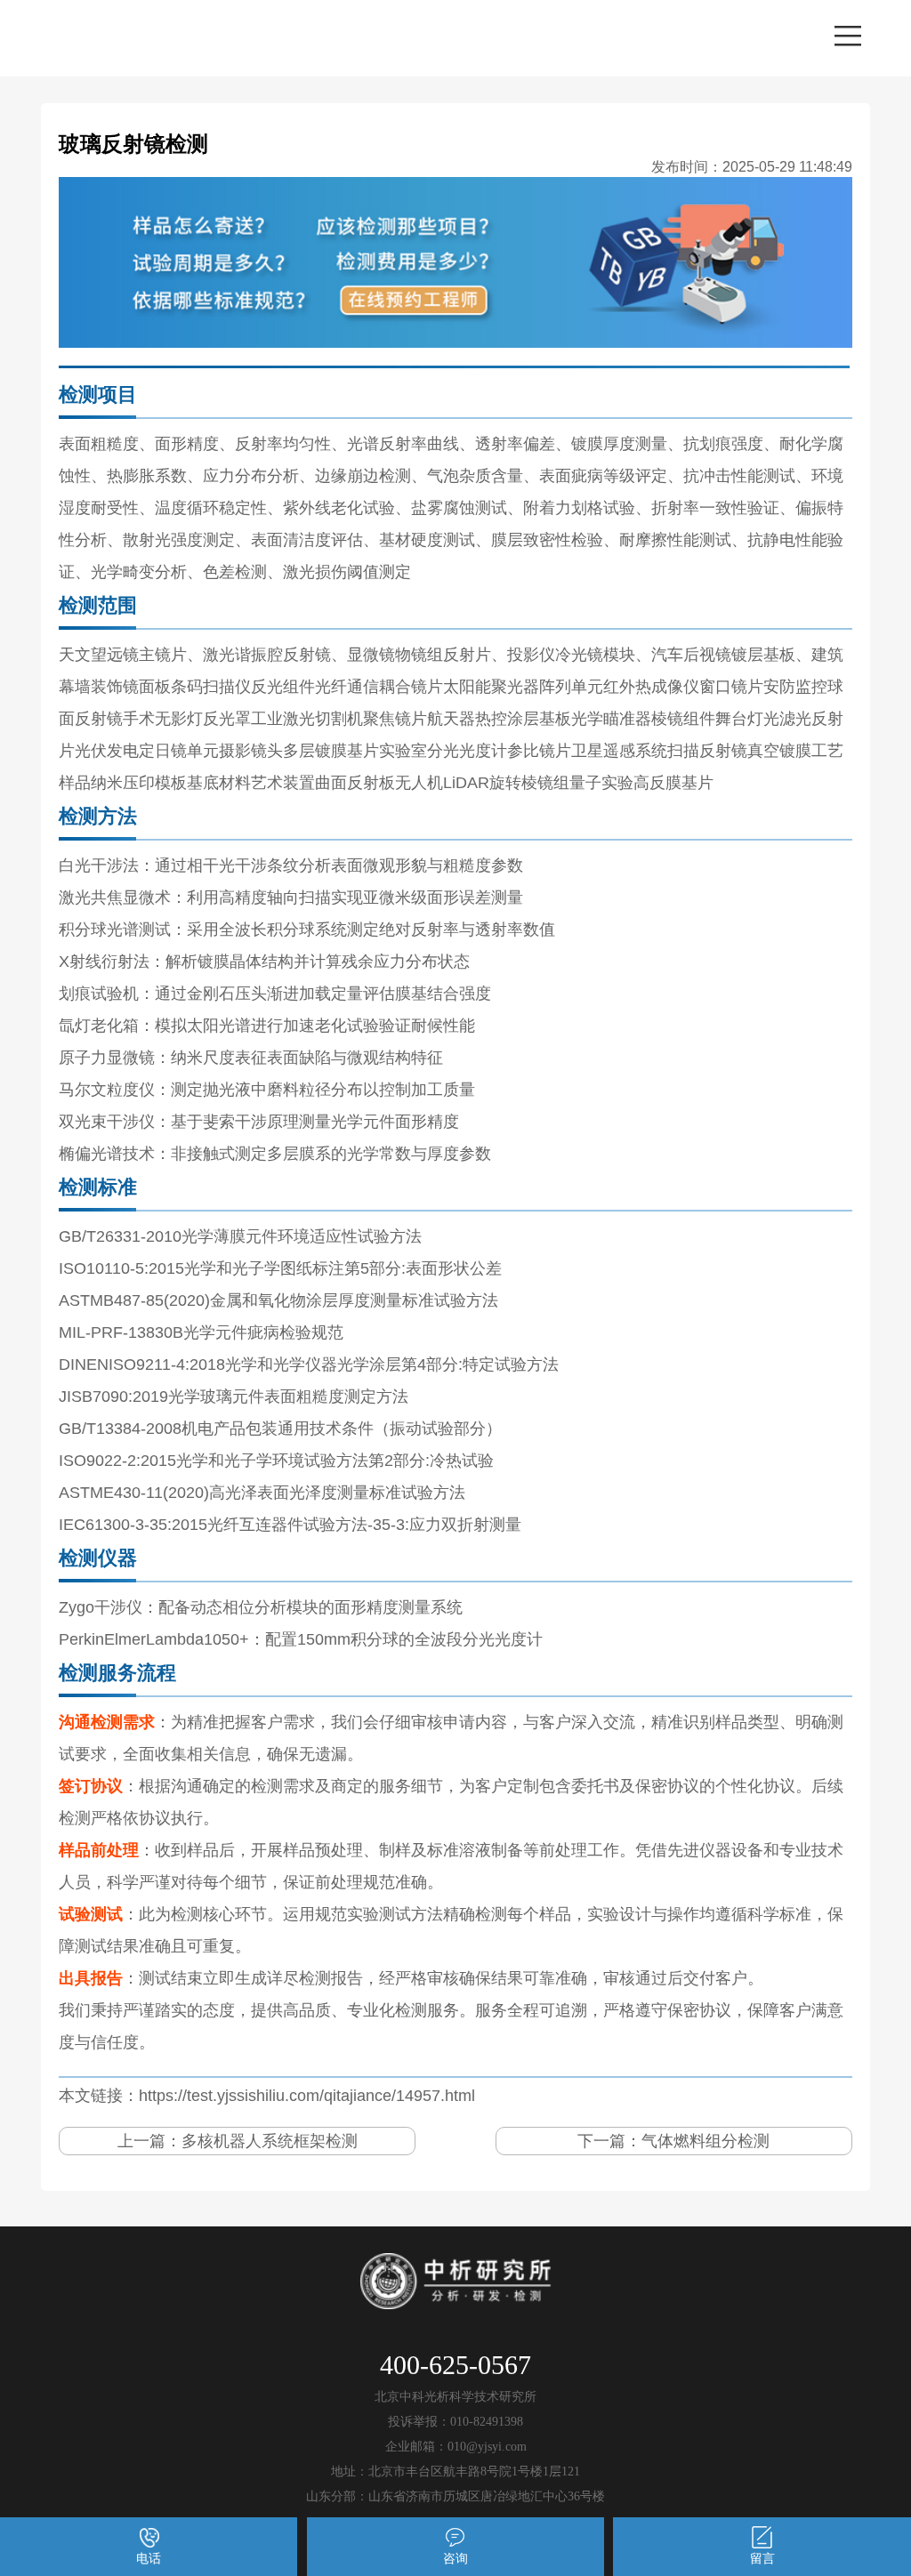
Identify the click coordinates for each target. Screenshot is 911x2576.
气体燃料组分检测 (705, 2141)
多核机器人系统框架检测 (270, 2141)
